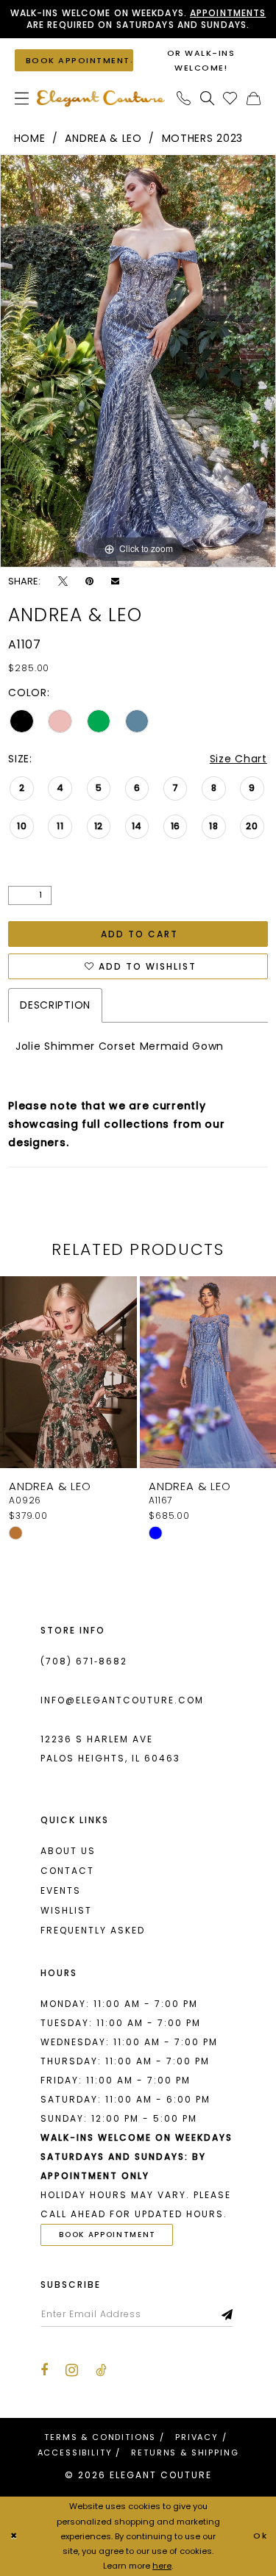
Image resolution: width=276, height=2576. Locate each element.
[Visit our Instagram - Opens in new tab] (72, 2370)
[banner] (101, 98)
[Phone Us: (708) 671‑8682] (184, 98)
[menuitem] (22, 98)
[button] (22, 98)
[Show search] (208, 98)
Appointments (228, 13)
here (162, 2566)
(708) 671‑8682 (84, 1661)
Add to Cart (139, 934)
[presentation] (101, 1372)
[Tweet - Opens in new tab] (63, 581)
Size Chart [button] (238, 759)
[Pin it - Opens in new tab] (89, 581)
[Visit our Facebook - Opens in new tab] (44, 2370)
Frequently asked (93, 1930)
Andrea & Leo (103, 138)
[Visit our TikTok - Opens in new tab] (101, 2370)
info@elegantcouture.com (122, 1700)
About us (68, 1851)
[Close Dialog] (14, 2536)
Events (61, 1890)
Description (55, 1005)
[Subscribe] (228, 2314)
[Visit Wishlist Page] (230, 98)
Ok (261, 2536)
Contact (67, 1871)
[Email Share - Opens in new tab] (115, 581)
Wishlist (66, 1910)
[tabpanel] (138, 361)
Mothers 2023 (202, 138)
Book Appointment (107, 2235)
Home (30, 138)
